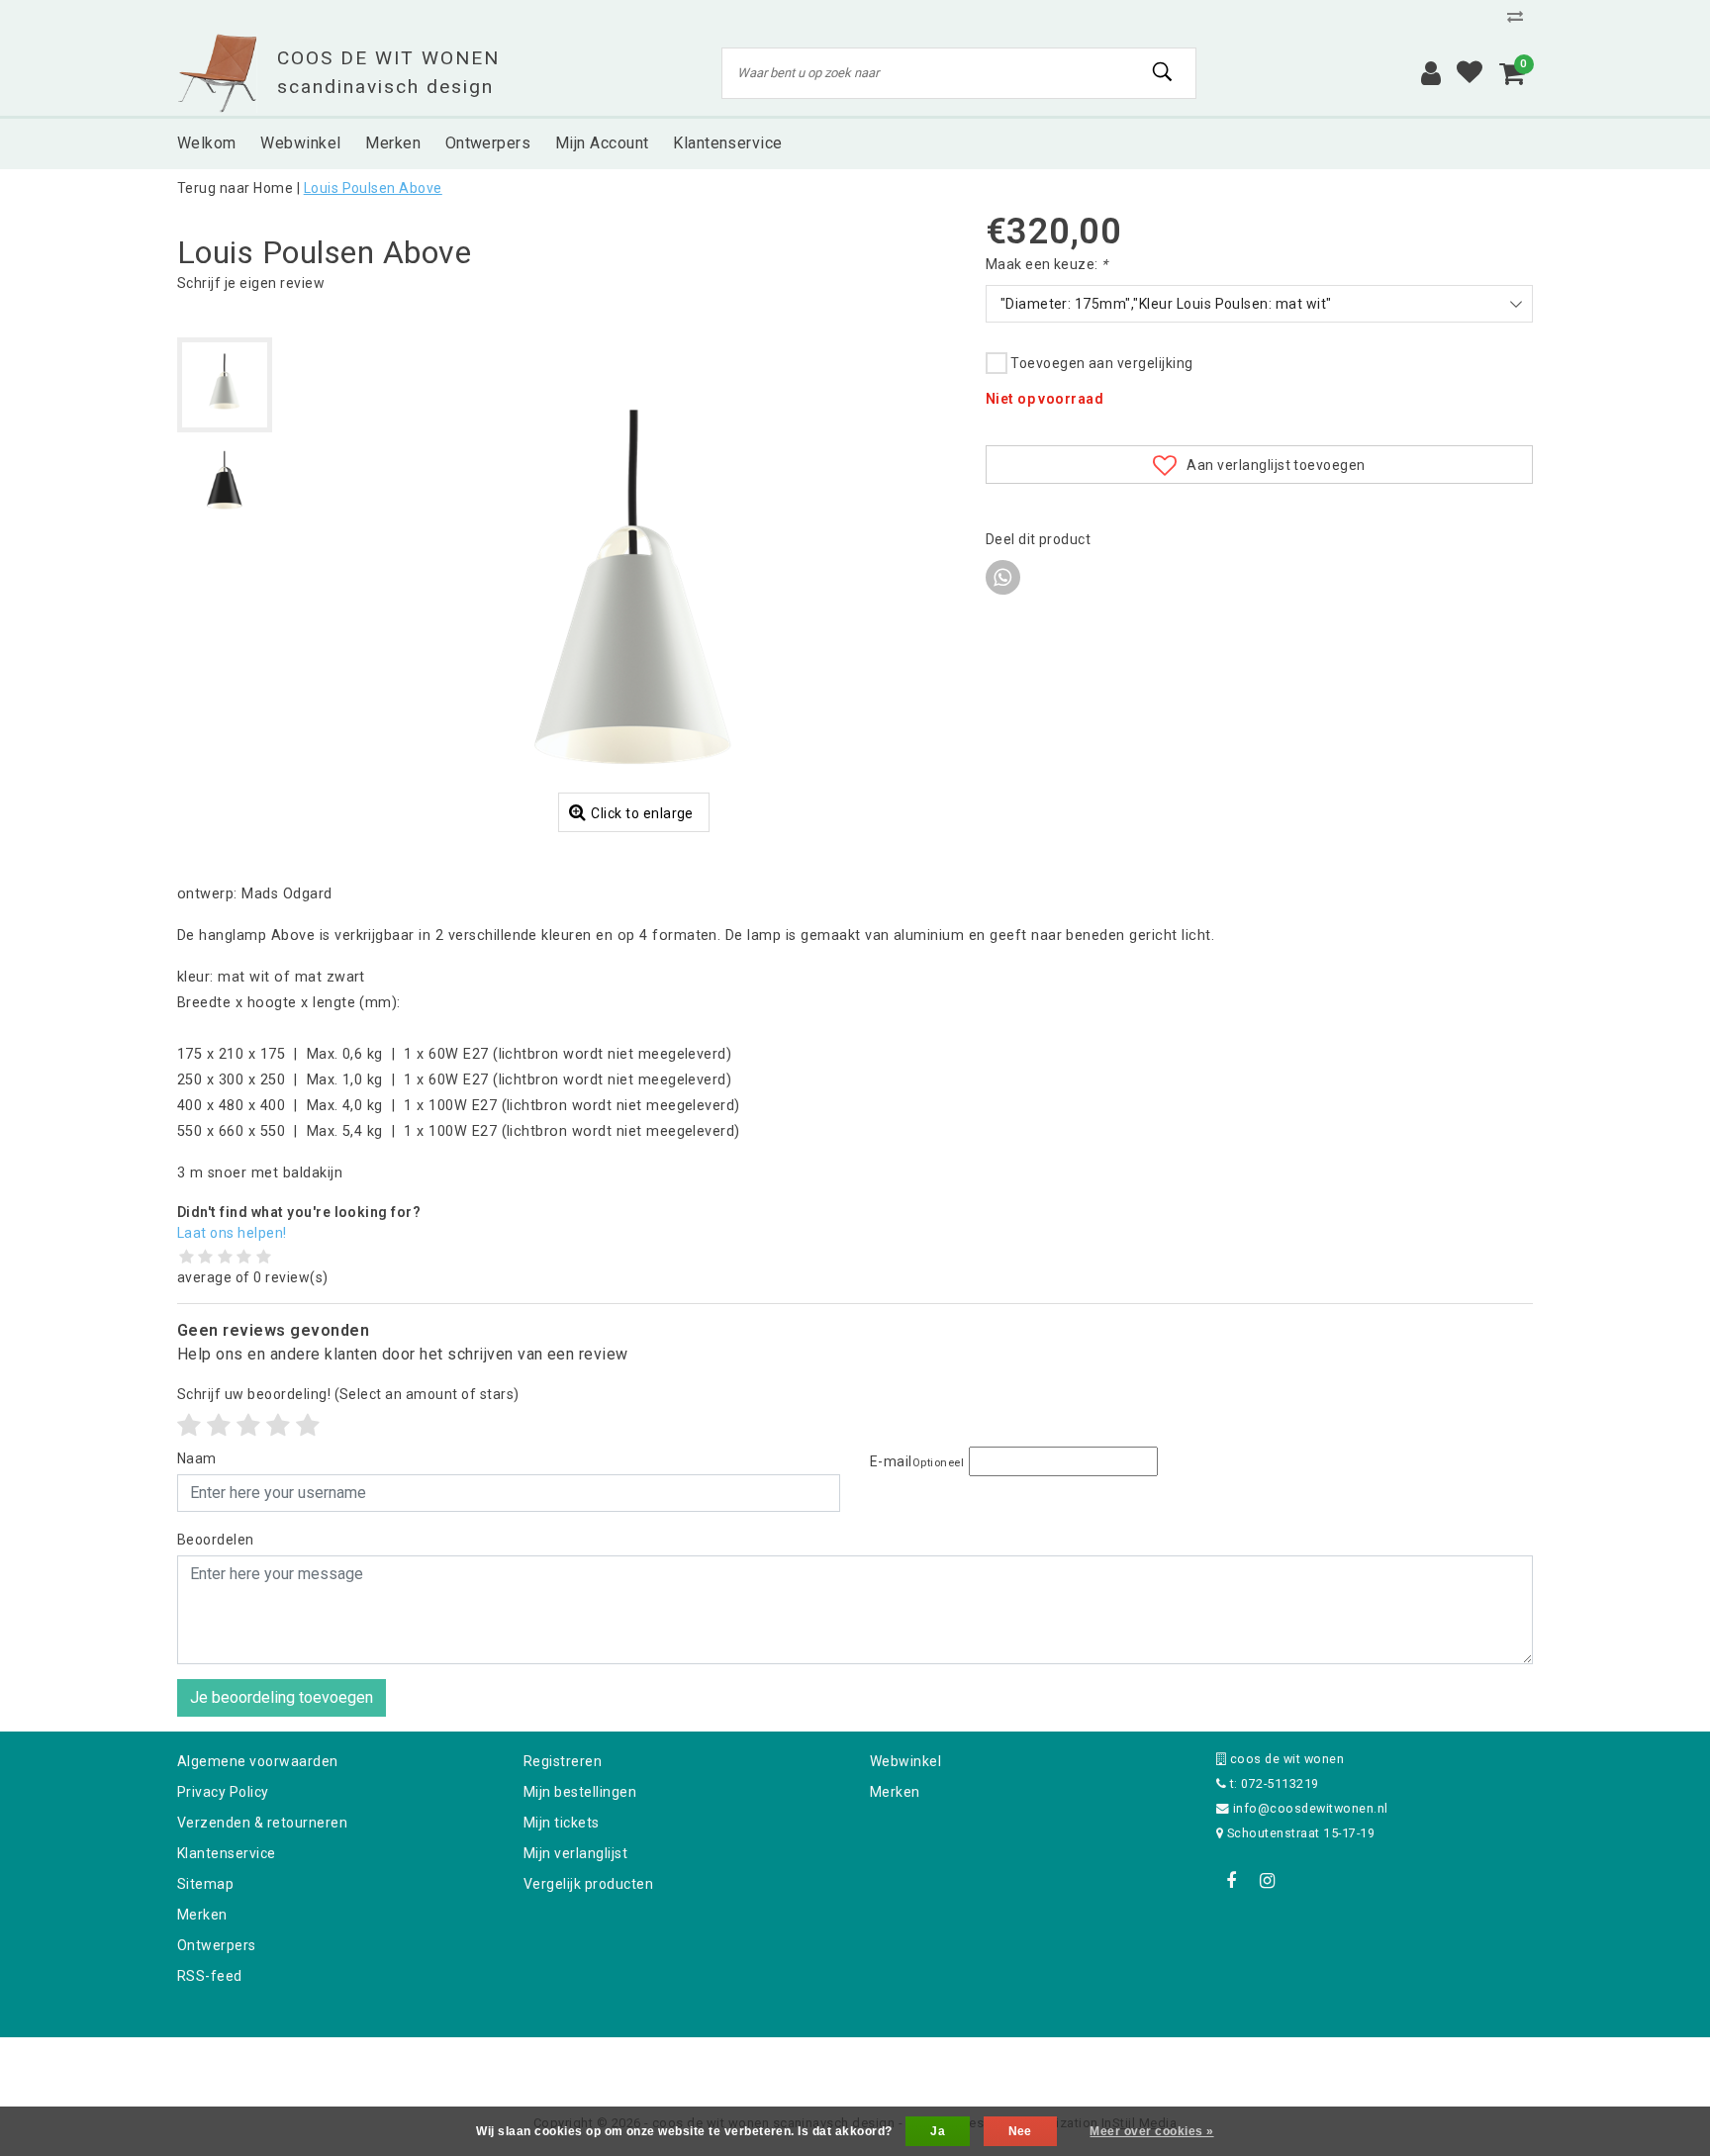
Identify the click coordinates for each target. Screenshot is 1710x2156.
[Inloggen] (1431, 73)
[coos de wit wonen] (217, 73)
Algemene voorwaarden (258, 1761)
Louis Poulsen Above (373, 188)
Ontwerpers (217, 1945)
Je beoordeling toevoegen (282, 1697)
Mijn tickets (562, 1823)
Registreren (563, 1761)
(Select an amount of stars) (348, 1394)
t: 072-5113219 (1272, 1783)
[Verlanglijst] (1470, 73)
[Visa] (920, 2063)
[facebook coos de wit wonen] (1231, 1881)
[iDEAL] (794, 2063)
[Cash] (729, 2063)
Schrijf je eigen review (251, 283)
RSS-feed (210, 1976)
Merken (202, 1915)
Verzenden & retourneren (262, 1823)
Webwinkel (905, 1761)
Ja (938, 2131)
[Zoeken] (1163, 72)
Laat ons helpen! (232, 1233)
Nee (1020, 2131)
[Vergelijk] (1520, 16)
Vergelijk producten (588, 1884)
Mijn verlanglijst (575, 1853)
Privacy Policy (223, 1792)
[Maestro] (983, 2063)
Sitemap (205, 1884)
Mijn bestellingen (580, 1792)
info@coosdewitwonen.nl (1311, 1808)
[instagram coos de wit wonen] (1267, 1881)
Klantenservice (227, 1853)
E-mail (917, 1461)
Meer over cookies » (1151, 2131)
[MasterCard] (857, 2063)
